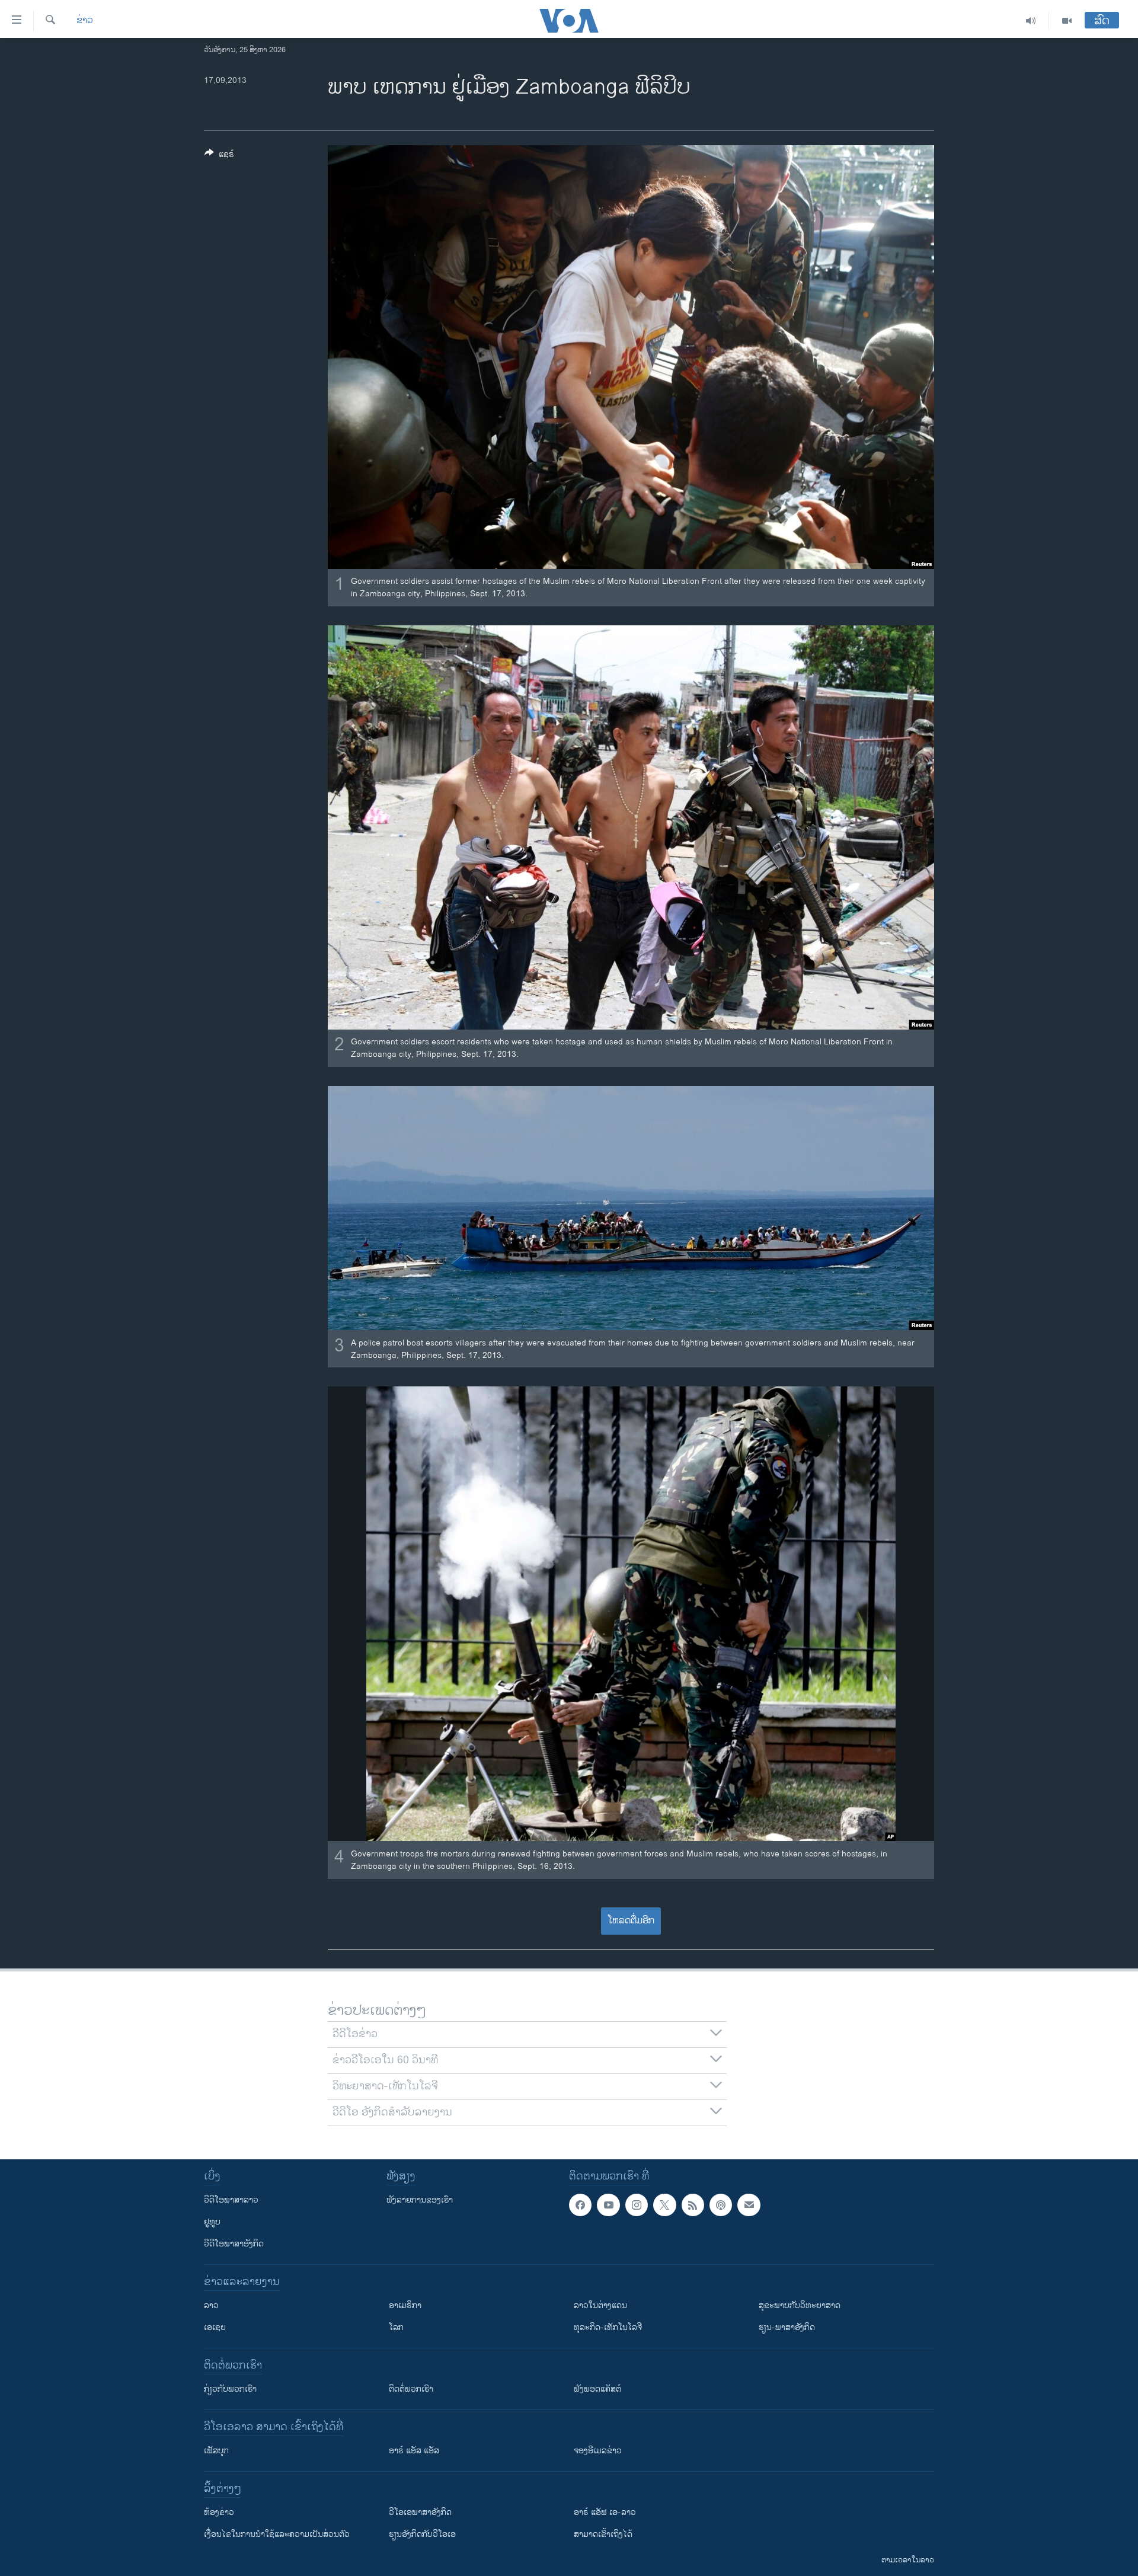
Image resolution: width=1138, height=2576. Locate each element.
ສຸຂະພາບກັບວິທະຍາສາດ (800, 2305)
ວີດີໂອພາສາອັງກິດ (234, 2244)
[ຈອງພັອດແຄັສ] (749, 2205)
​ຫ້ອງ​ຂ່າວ (219, 2512)
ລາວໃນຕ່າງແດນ (600, 2305)
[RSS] (693, 2205)
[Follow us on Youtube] (608, 2205)
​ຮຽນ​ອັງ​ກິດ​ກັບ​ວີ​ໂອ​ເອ (422, 2534)
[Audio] (1031, 21)
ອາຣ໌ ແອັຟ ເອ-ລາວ (605, 2512)
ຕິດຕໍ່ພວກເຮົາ (411, 2389)
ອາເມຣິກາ (405, 2305)
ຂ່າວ (85, 21)
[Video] (1067, 21)
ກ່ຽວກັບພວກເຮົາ (230, 2389)
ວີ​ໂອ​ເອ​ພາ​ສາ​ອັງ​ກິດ (420, 2512)
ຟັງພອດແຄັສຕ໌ (597, 2389)
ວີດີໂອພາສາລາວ (231, 2200)
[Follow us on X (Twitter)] (664, 2205)
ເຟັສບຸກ (216, 2451)
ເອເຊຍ (215, 2327)
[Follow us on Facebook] (580, 2205)
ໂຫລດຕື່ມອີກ (631, 1921)
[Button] (219, 156)
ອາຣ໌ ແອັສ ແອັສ (414, 2451)
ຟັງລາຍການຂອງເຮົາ (420, 2200)
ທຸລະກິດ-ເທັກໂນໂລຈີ (608, 2327)
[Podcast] (721, 2205)
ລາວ (211, 2305)
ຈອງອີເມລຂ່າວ (598, 2451)
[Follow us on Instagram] (637, 2205)
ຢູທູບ (212, 2222)
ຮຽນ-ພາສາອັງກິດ (787, 2327)
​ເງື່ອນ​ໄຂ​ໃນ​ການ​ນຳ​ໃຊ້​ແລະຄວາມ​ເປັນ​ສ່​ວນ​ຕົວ (277, 2534)
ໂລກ (396, 2327)
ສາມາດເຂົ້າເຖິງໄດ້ (603, 2534)
